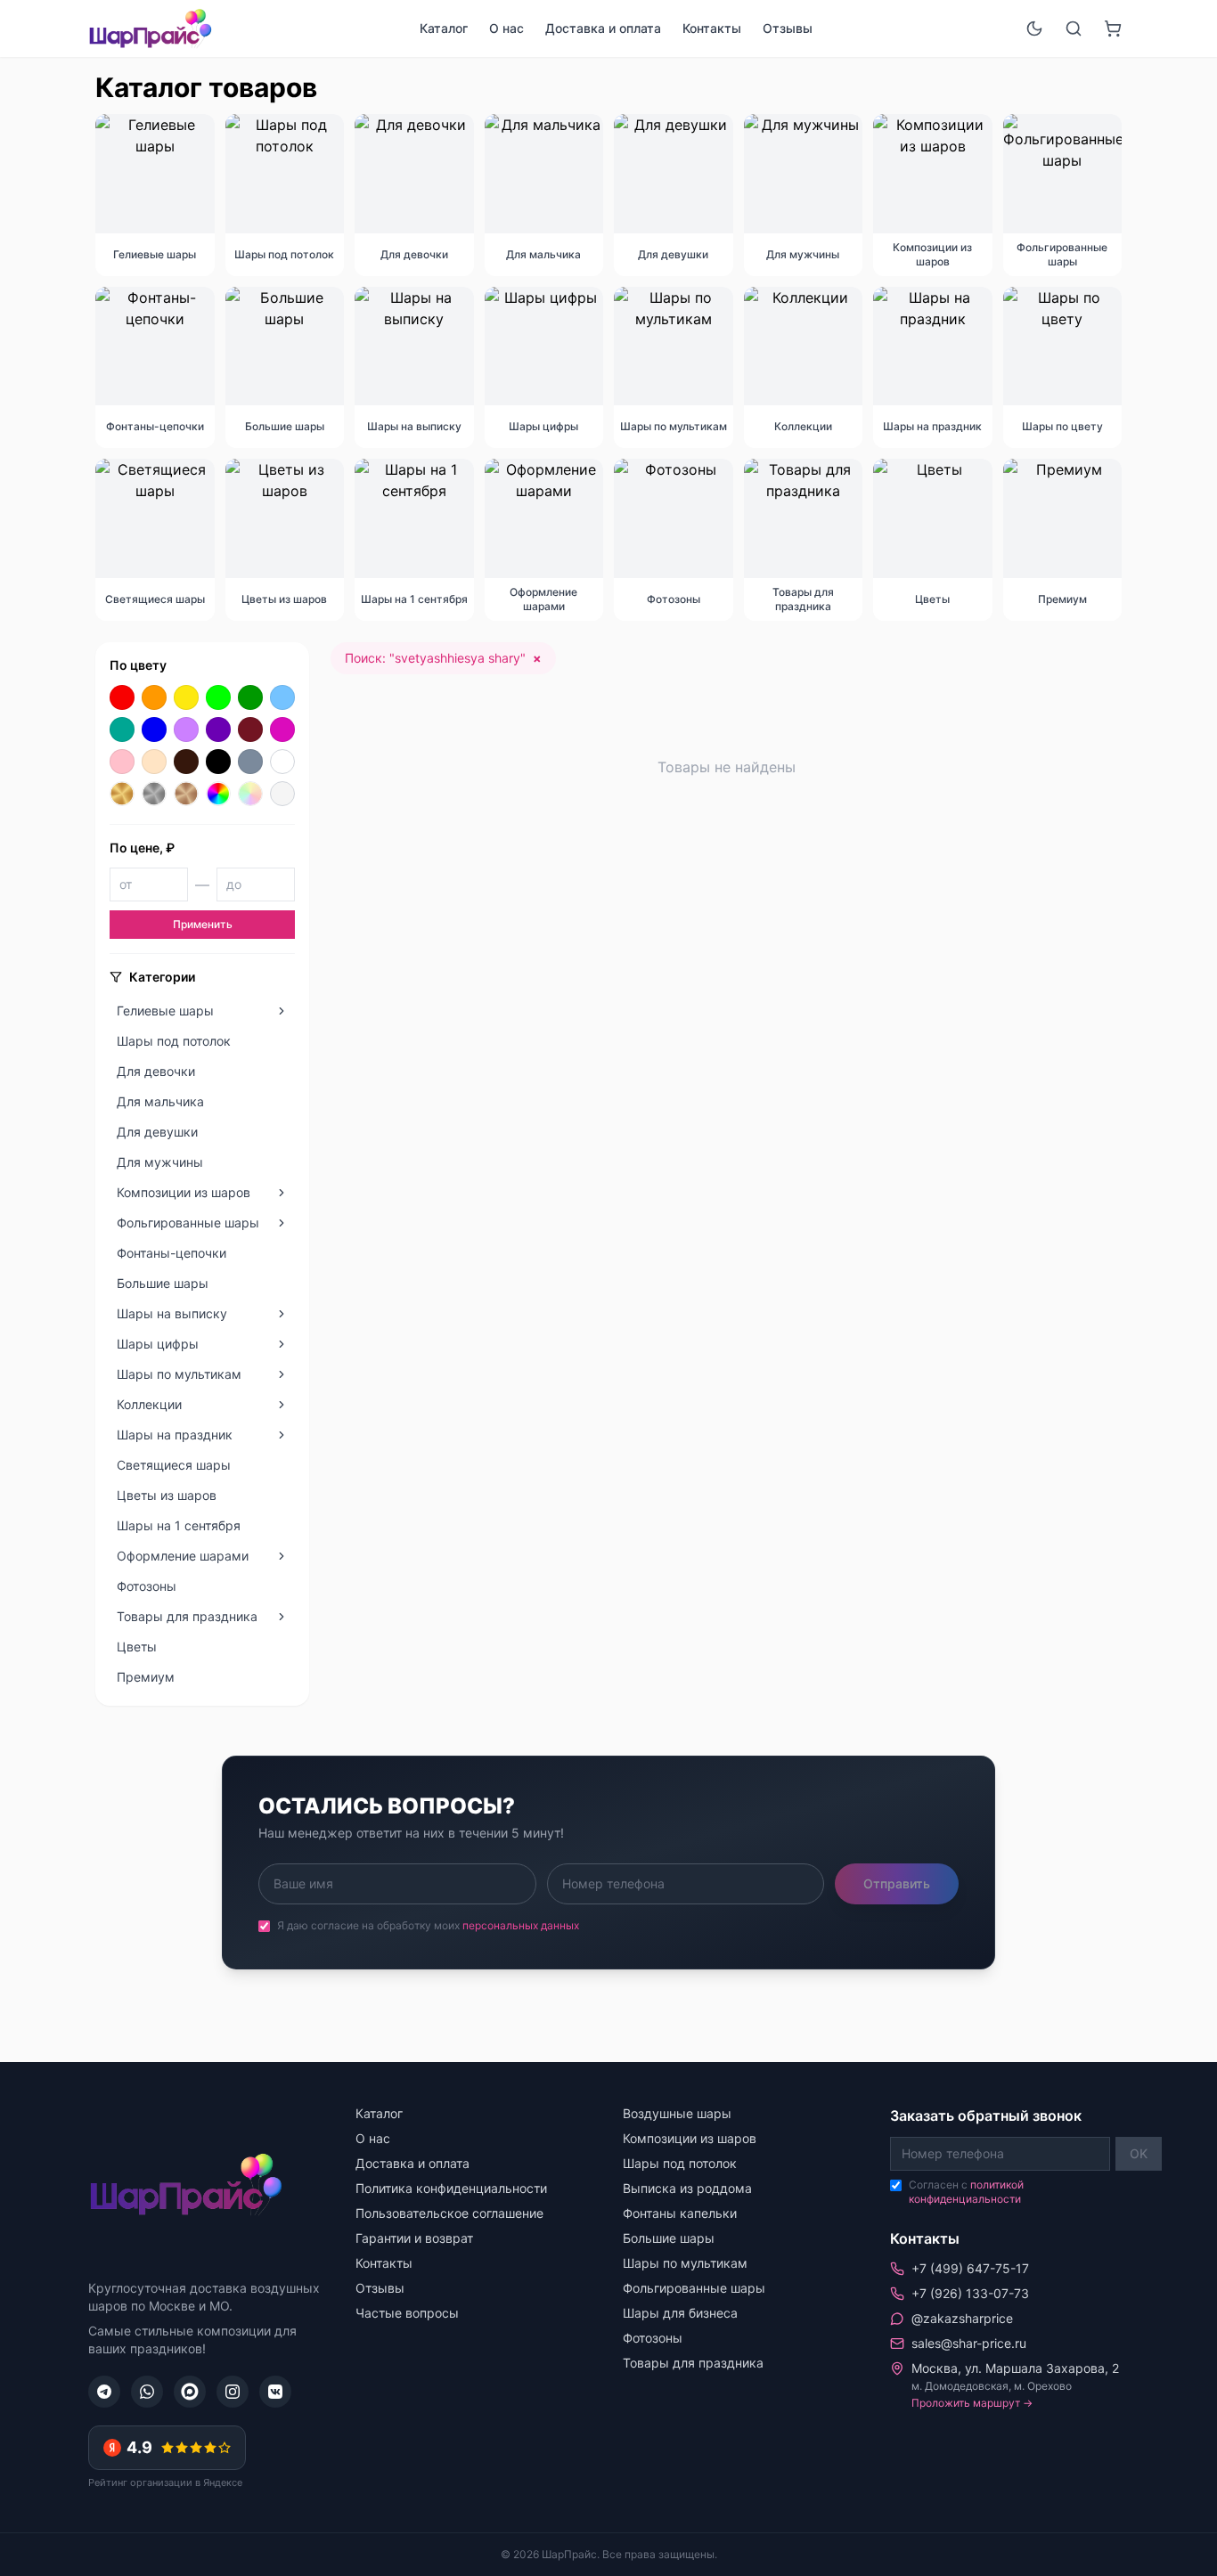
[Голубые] (282, 697)
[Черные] (218, 762)
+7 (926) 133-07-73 (970, 2293)
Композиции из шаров (690, 2138)
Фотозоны (653, 2338)
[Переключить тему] (1034, 29)
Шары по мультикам (685, 2263)
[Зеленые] (250, 697)
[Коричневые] (186, 762)
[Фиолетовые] (218, 730)
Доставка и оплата (603, 28)
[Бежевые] (154, 762)
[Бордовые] (250, 730)
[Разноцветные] (218, 794)
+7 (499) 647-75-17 (970, 2268)
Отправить (897, 1883)
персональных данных (521, 1925)
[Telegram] (104, 2392)
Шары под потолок (680, 2163)
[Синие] (154, 730)
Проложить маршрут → (972, 2403)
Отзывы (788, 28)
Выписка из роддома (687, 2188)
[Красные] (122, 697)
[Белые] (282, 762)
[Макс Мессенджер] (190, 2392)
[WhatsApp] (147, 2392)
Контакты (712, 28)
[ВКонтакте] (275, 2392)
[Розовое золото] (186, 794)
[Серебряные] (154, 794)
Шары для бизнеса (680, 2313)
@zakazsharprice (962, 2318)
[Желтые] (186, 697)
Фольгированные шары (694, 2288)
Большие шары (669, 2238)
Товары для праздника (693, 2363)
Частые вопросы (407, 2313)
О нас (506, 28)
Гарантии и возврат (414, 2238)
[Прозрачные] (282, 794)
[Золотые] (122, 794)
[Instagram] (233, 2392)
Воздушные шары (677, 2113)
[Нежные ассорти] (250, 794)
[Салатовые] (218, 697)
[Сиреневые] (186, 730)
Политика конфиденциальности (451, 2188)
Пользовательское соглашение (449, 2213)
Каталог (444, 28)
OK (1139, 2153)
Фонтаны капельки (680, 2213)
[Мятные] (122, 730)
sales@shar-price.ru (969, 2343)
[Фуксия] (282, 730)
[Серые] (250, 762)
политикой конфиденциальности (966, 2192)
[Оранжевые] (154, 697)
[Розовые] (122, 762)
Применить (203, 924)
